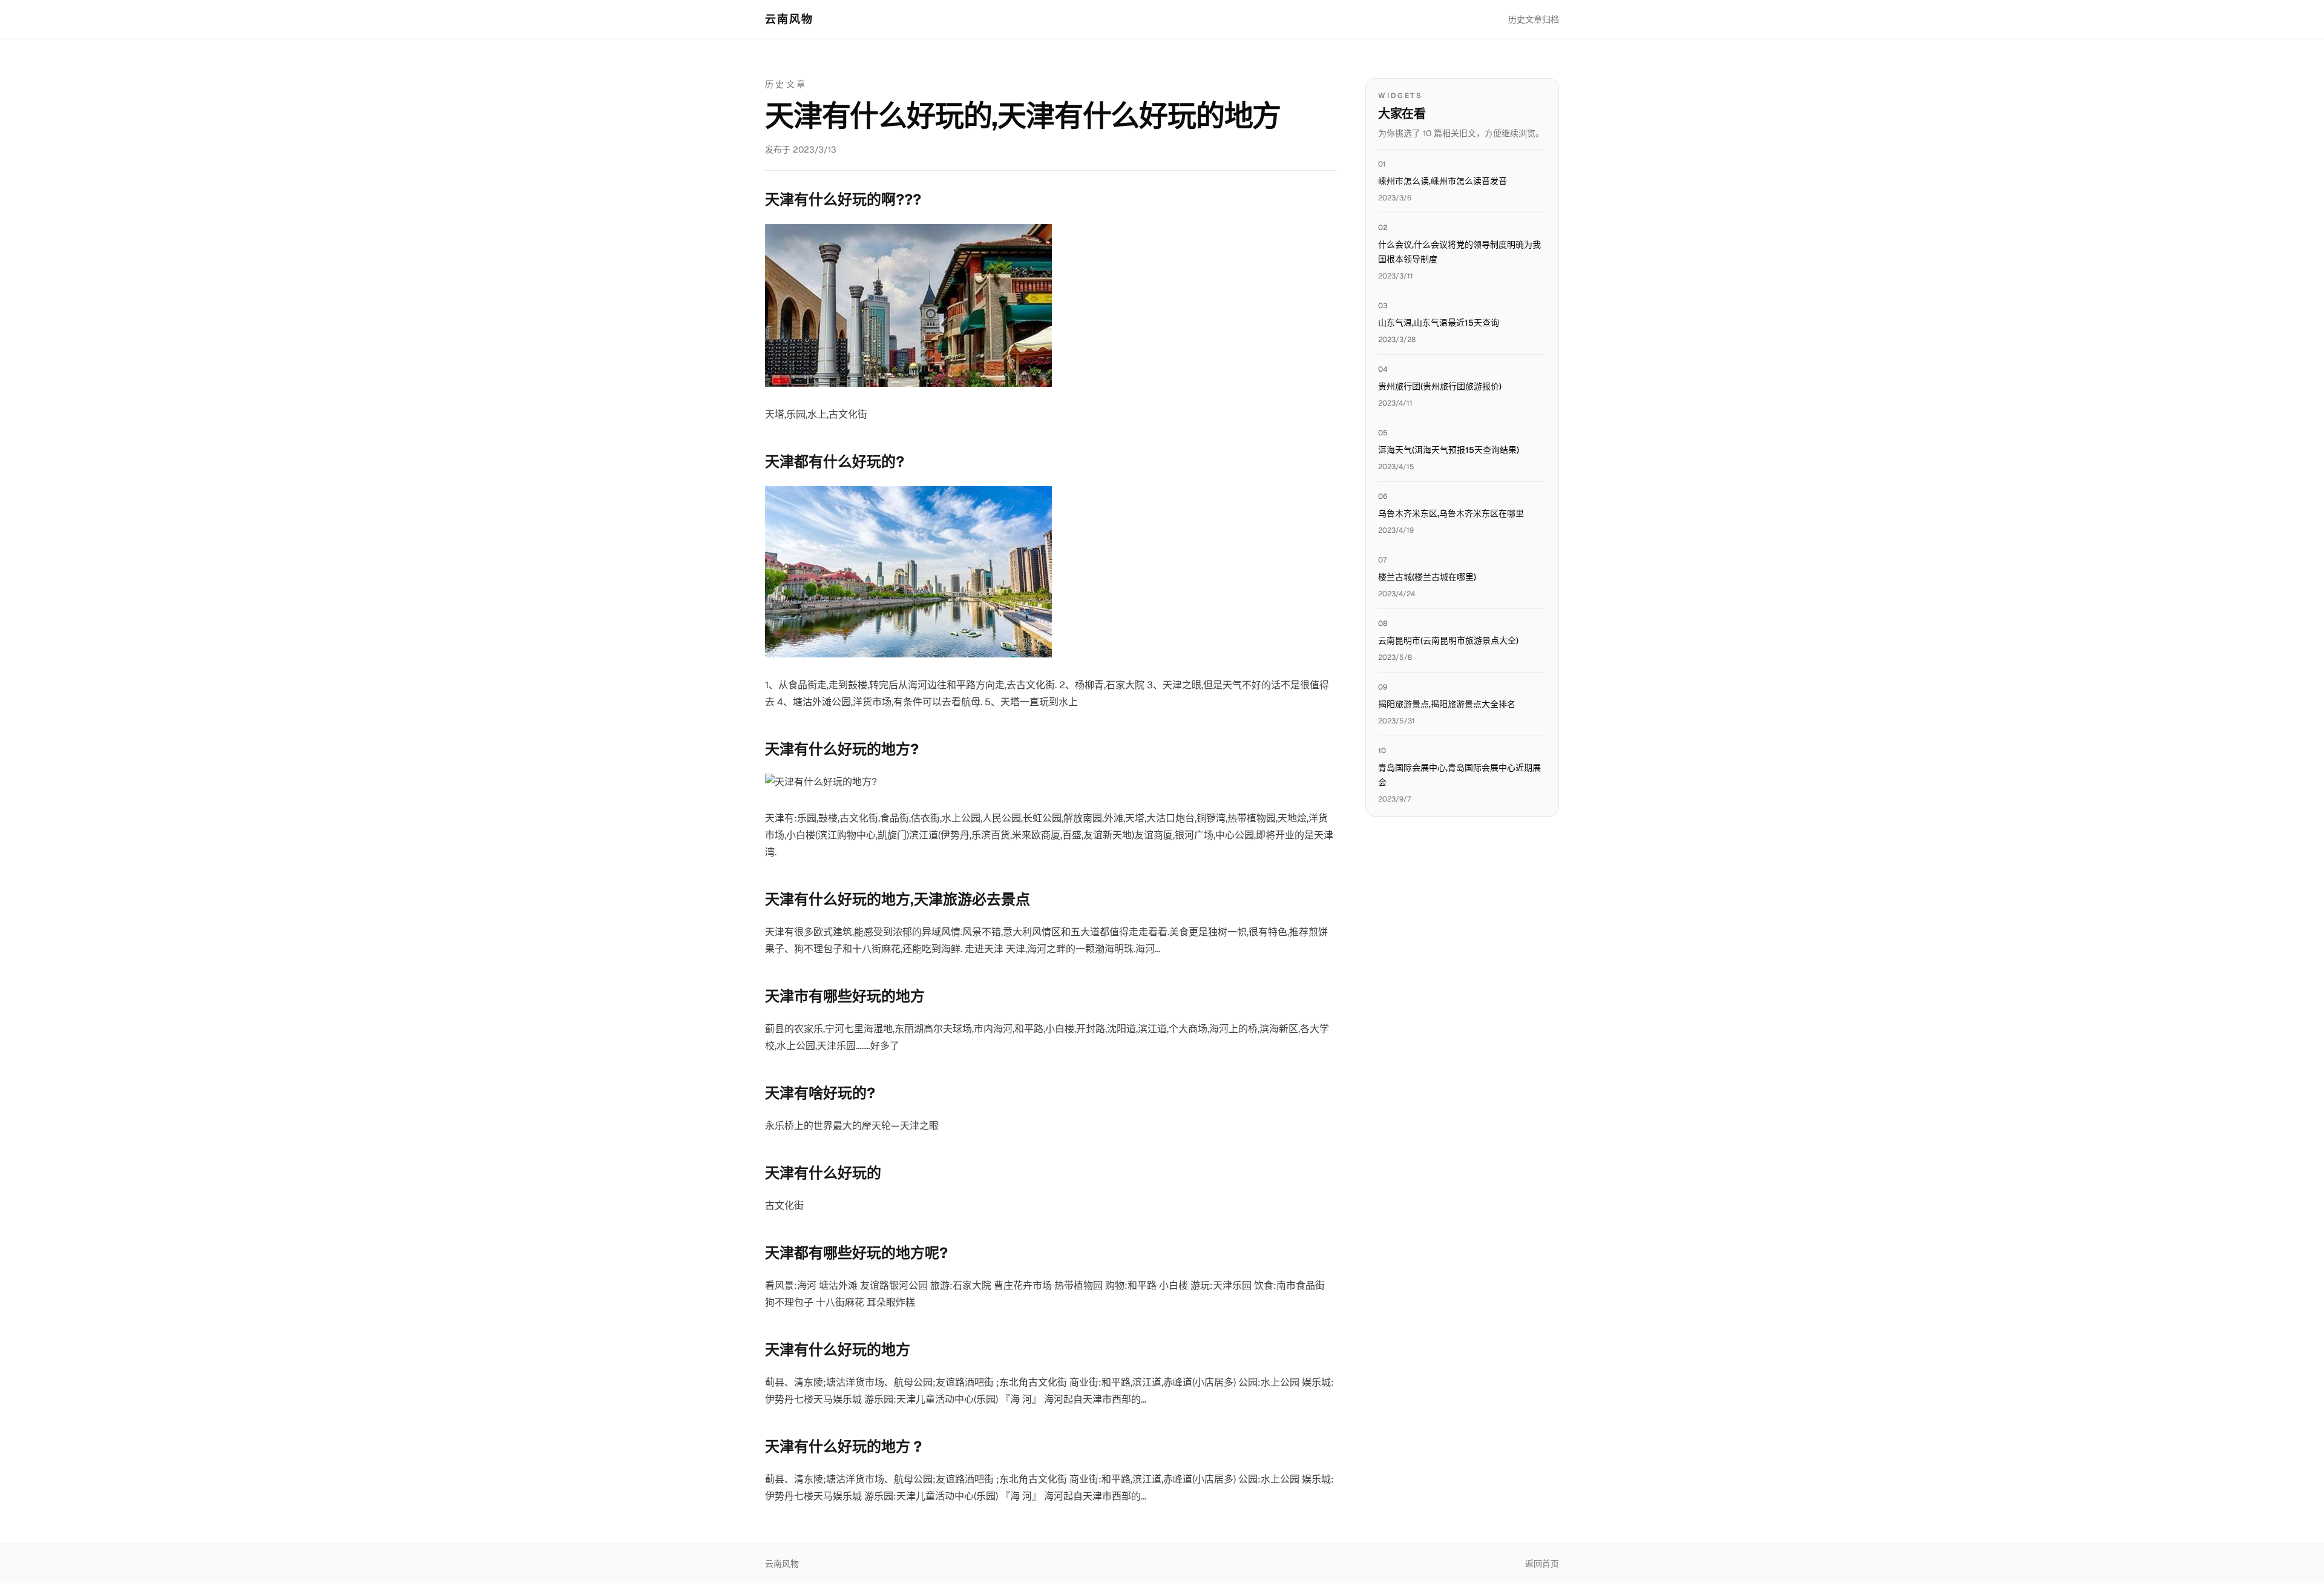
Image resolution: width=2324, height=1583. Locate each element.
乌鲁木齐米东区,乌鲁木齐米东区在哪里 (1451, 513)
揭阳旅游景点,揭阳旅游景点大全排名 (1447, 704)
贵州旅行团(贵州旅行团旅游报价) (1440, 386)
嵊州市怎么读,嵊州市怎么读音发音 (1443, 181)
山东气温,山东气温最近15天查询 (1439, 323)
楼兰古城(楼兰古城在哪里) (1427, 577)
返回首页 (1542, 1564)
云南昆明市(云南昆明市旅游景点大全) (1448, 640)
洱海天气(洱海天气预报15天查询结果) (1449, 450)
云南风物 (789, 19)
